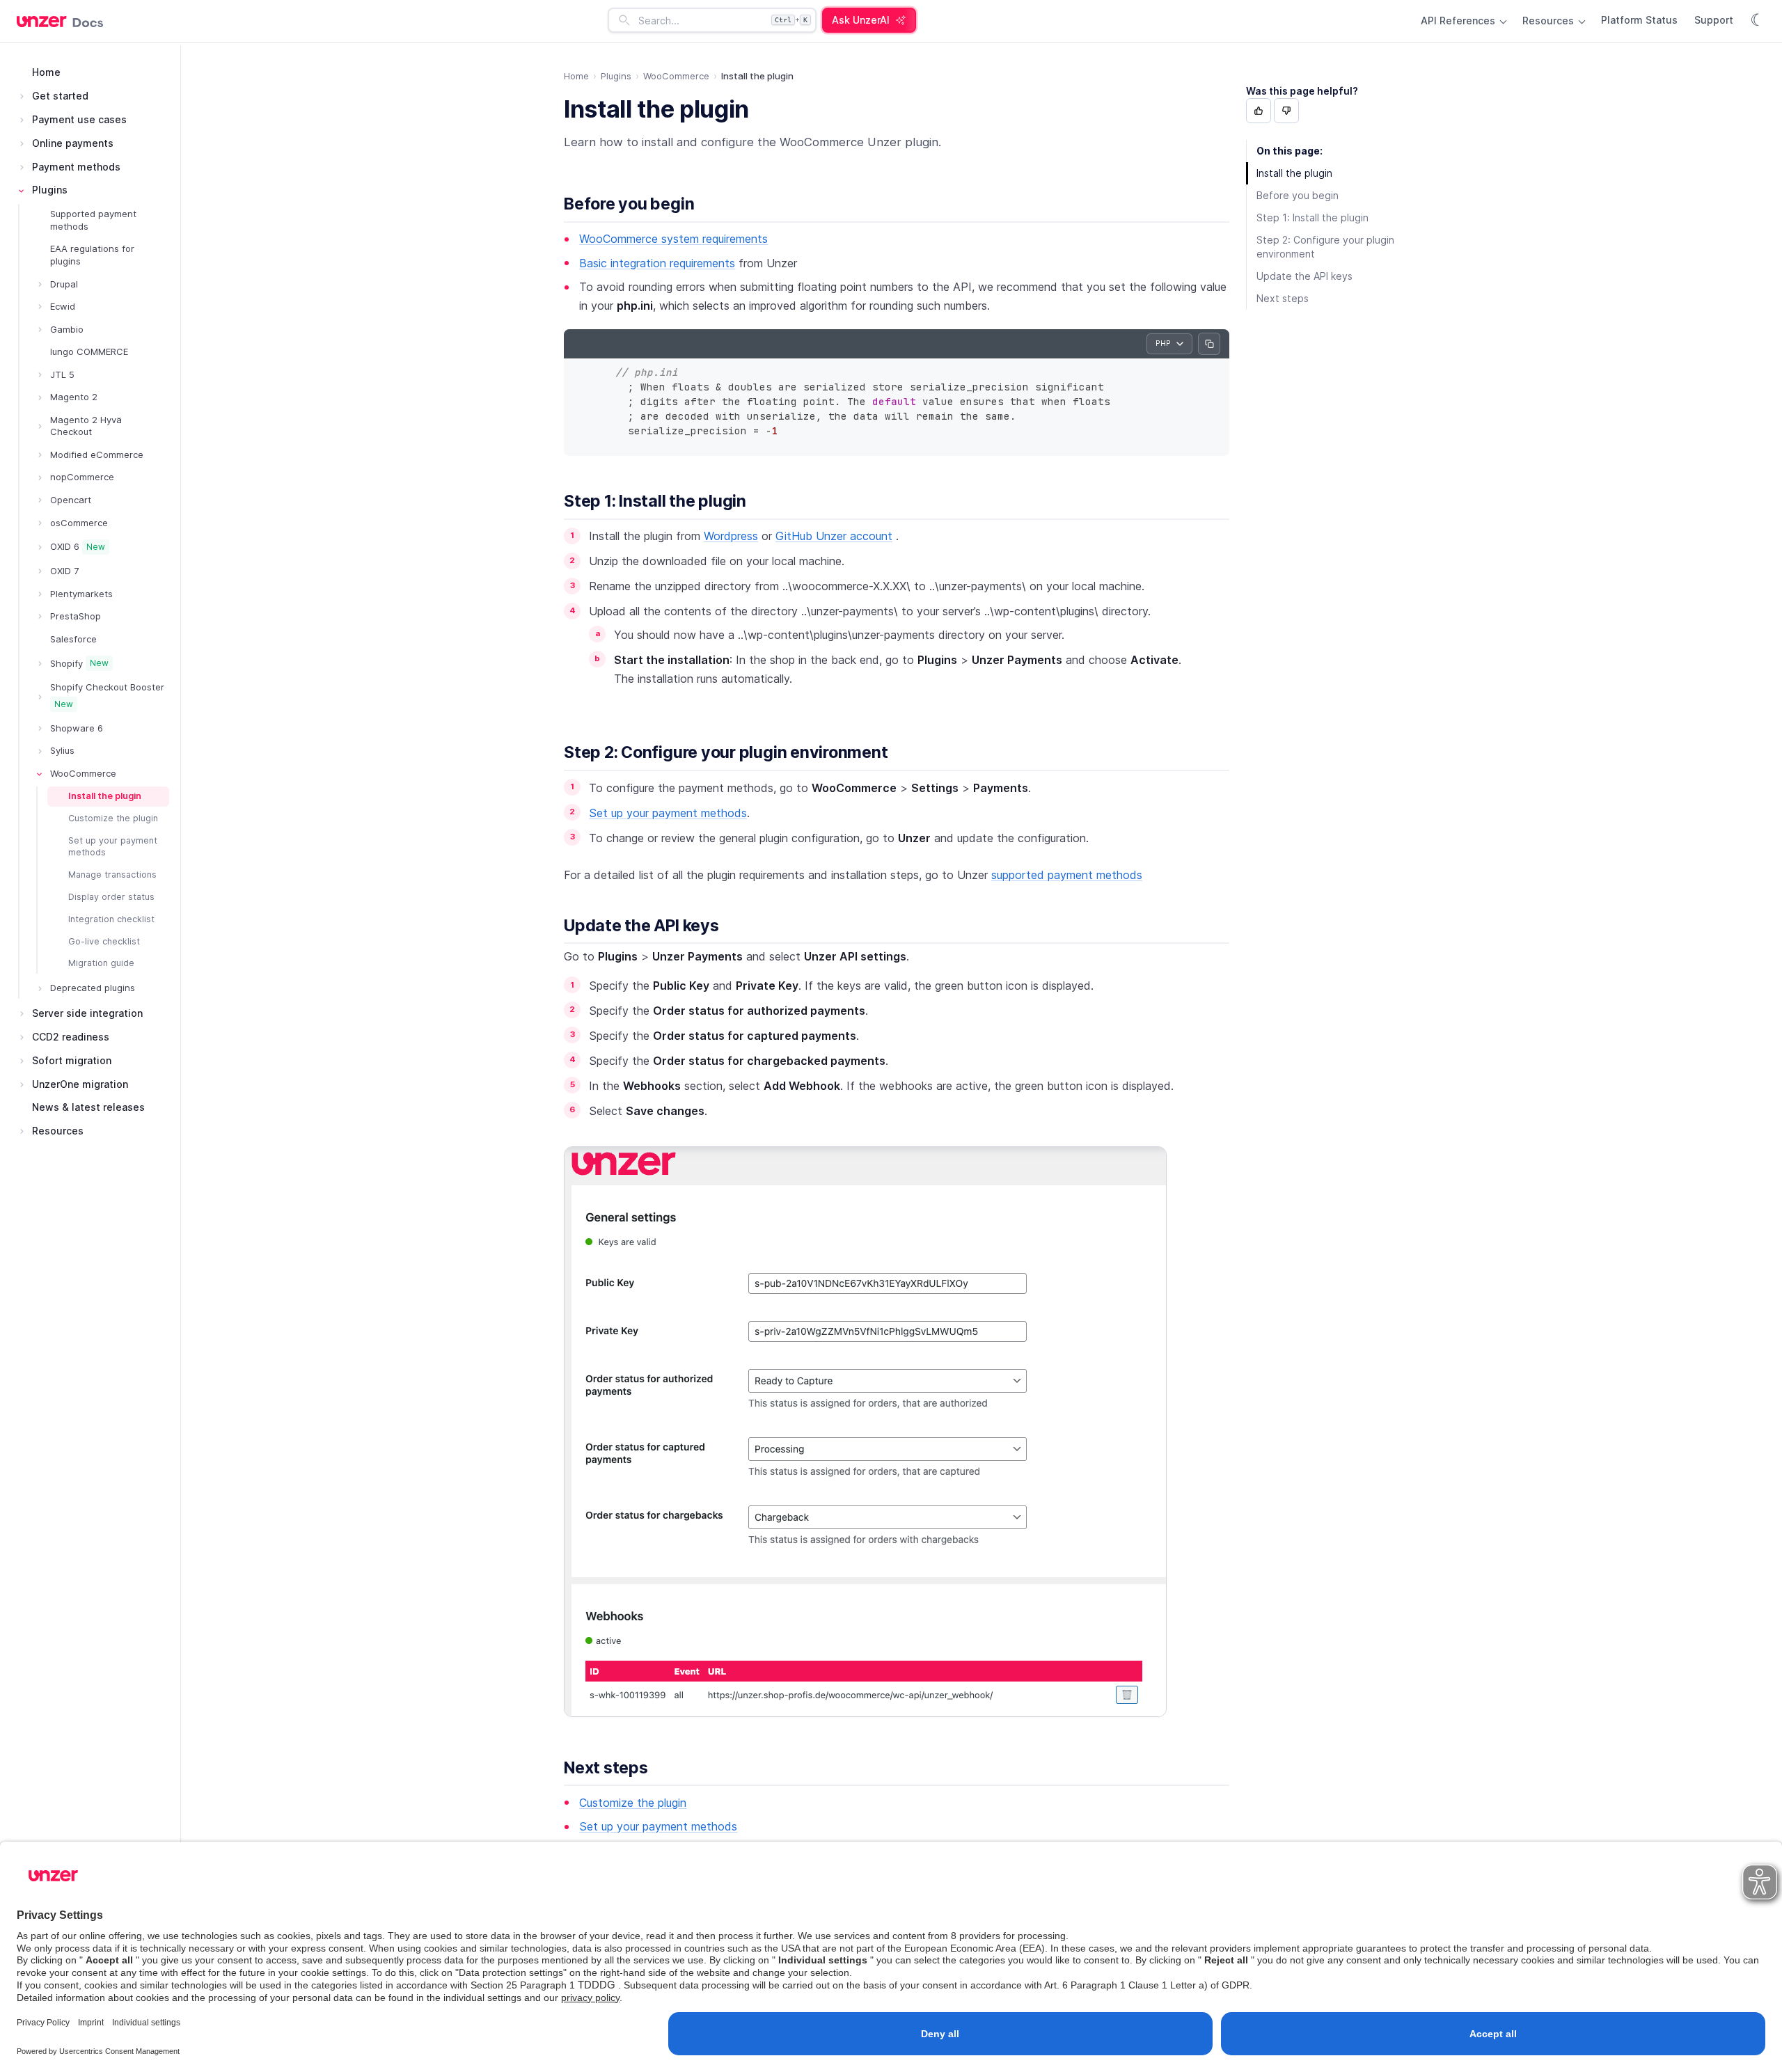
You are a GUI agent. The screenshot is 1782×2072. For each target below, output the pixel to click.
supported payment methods (1067, 875)
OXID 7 (64, 571)
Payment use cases (79, 119)
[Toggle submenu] (22, 96)
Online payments (73, 143)
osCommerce (79, 523)
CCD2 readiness (71, 1037)
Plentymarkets (81, 594)
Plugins (50, 190)
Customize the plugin (113, 818)
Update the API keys (641, 926)
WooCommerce (83, 773)
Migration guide (101, 963)
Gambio (67, 329)
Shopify (79, 663)
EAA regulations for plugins (92, 255)
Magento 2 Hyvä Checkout (86, 426)
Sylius (62, 750)
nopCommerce (82, 477)
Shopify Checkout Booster (107, 695)
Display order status (111, 897)
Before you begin (629, 204)
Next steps (606, 1768)
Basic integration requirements (657, 263)
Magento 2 (74, 397)
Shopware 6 (77, 728)
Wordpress (731, 536)
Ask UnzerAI (861, 20)
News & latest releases (88, 1107)
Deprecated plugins (93, 988)
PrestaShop (76, 616)
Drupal (64, 284)
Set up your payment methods (113, 846)
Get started (60, 96)
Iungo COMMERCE (89, 351)
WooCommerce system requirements (673, 239)
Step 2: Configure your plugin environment (726, 752)
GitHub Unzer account (834, 536)
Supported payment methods (93, 220)
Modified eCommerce (97, 454)
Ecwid (63, 306)
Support (1714, 20)
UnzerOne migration (80, 1084)
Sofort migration (72, 1060)
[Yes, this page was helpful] (1259, 111)
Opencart (71, 500)
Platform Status (1639, 20)
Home (46, 72)
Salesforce (73, 639)
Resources (1550, 21)
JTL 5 (62, 374)
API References (1459, 21)
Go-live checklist (104, 941)
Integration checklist (111, 919)
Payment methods (76, 167)
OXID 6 (78, 546)
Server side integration (87, 1013)
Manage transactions (112, 875)
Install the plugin (105, 796)
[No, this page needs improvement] (1286, 111)
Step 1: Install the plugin (655, 501)
